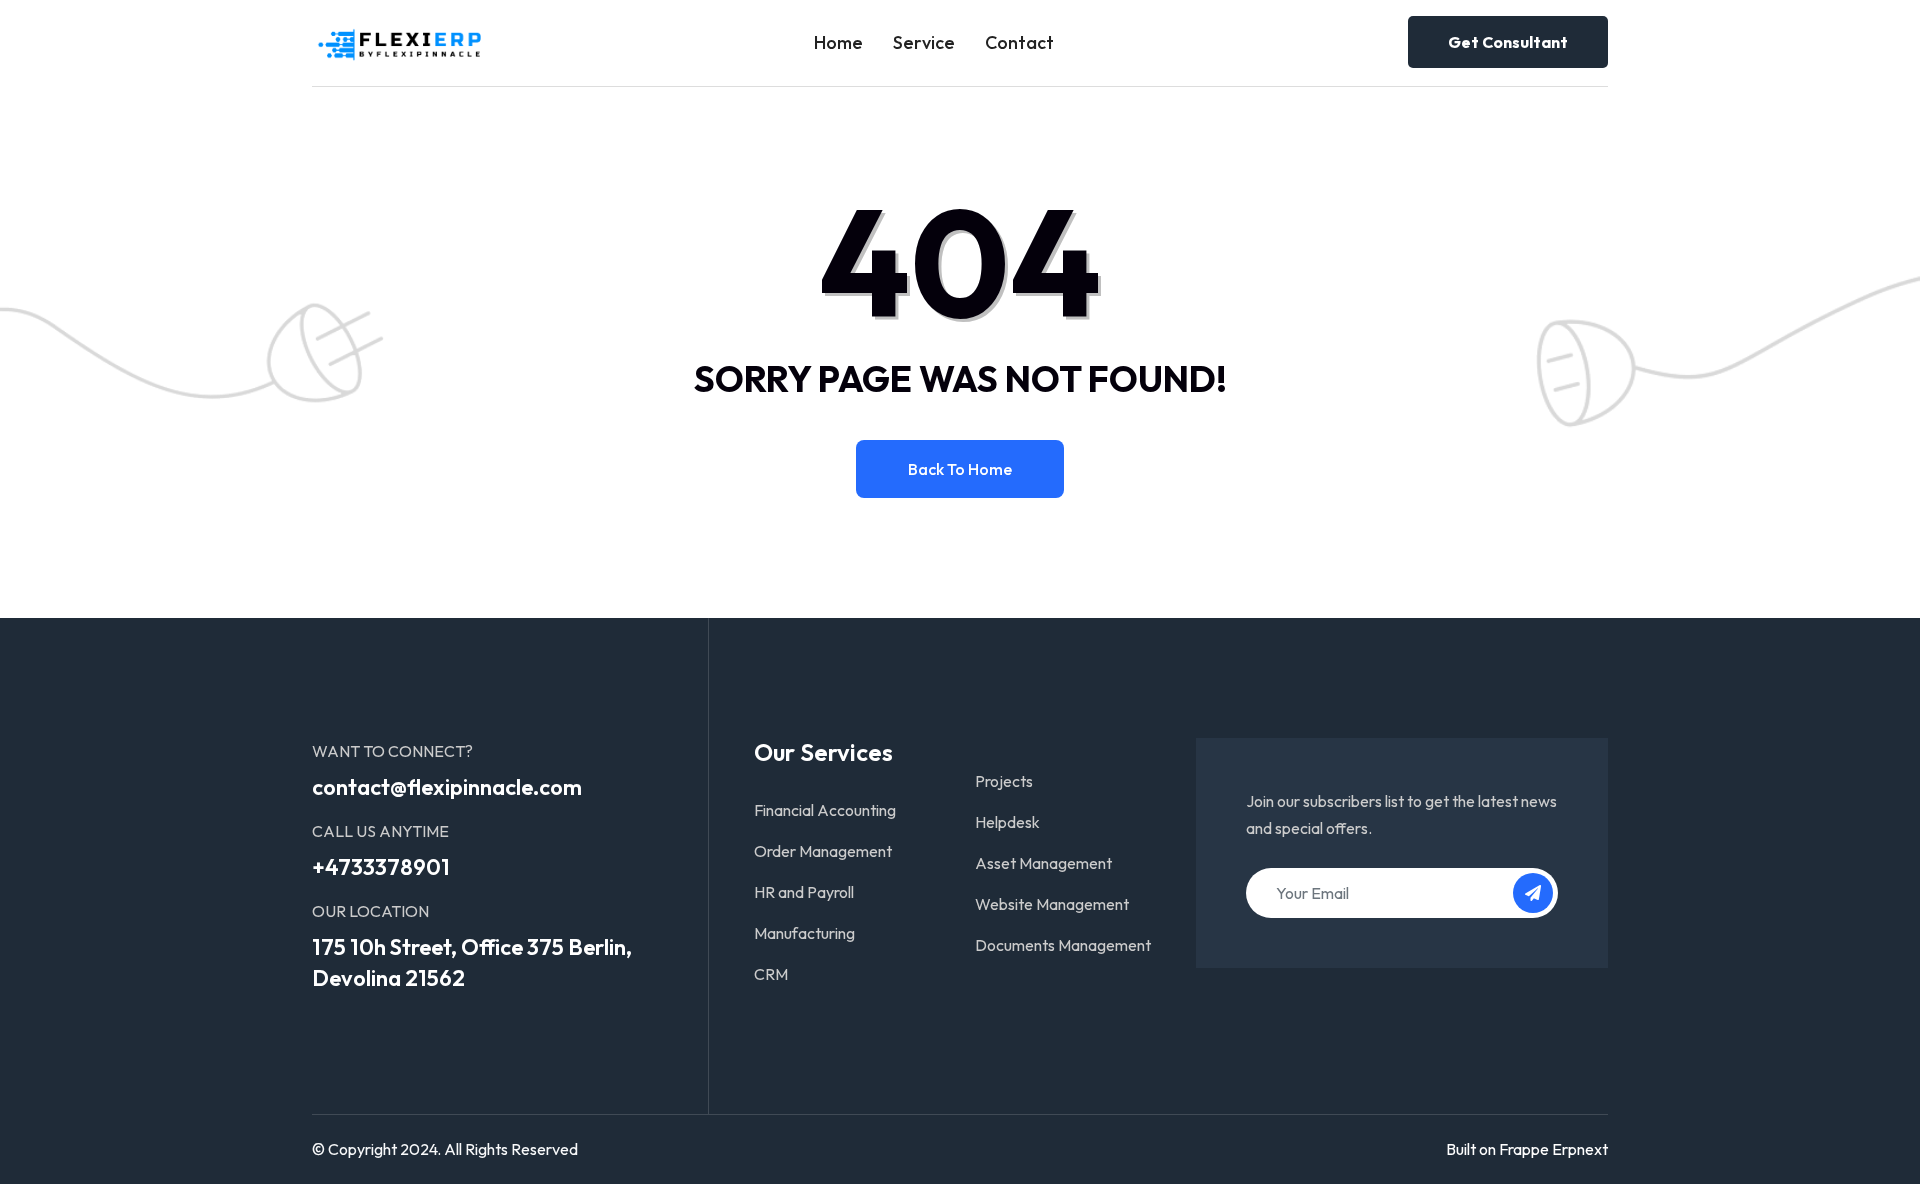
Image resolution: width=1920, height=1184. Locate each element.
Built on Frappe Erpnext (1527, 1149)
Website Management (1052, 904)
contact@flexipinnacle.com (447, 787)
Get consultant (1508, 42)
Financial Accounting (825, 810)
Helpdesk (1007, 822)
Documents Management (1063, 945)
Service (924, 42)
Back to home (960, 469)
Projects (1004, 781)
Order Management (823, 851)
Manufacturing (804, 933)
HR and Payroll (804, 892)
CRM (771, 974)
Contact (1019, 42)
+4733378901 (381, 867)
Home (838, 42)
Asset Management (1043, 863)
